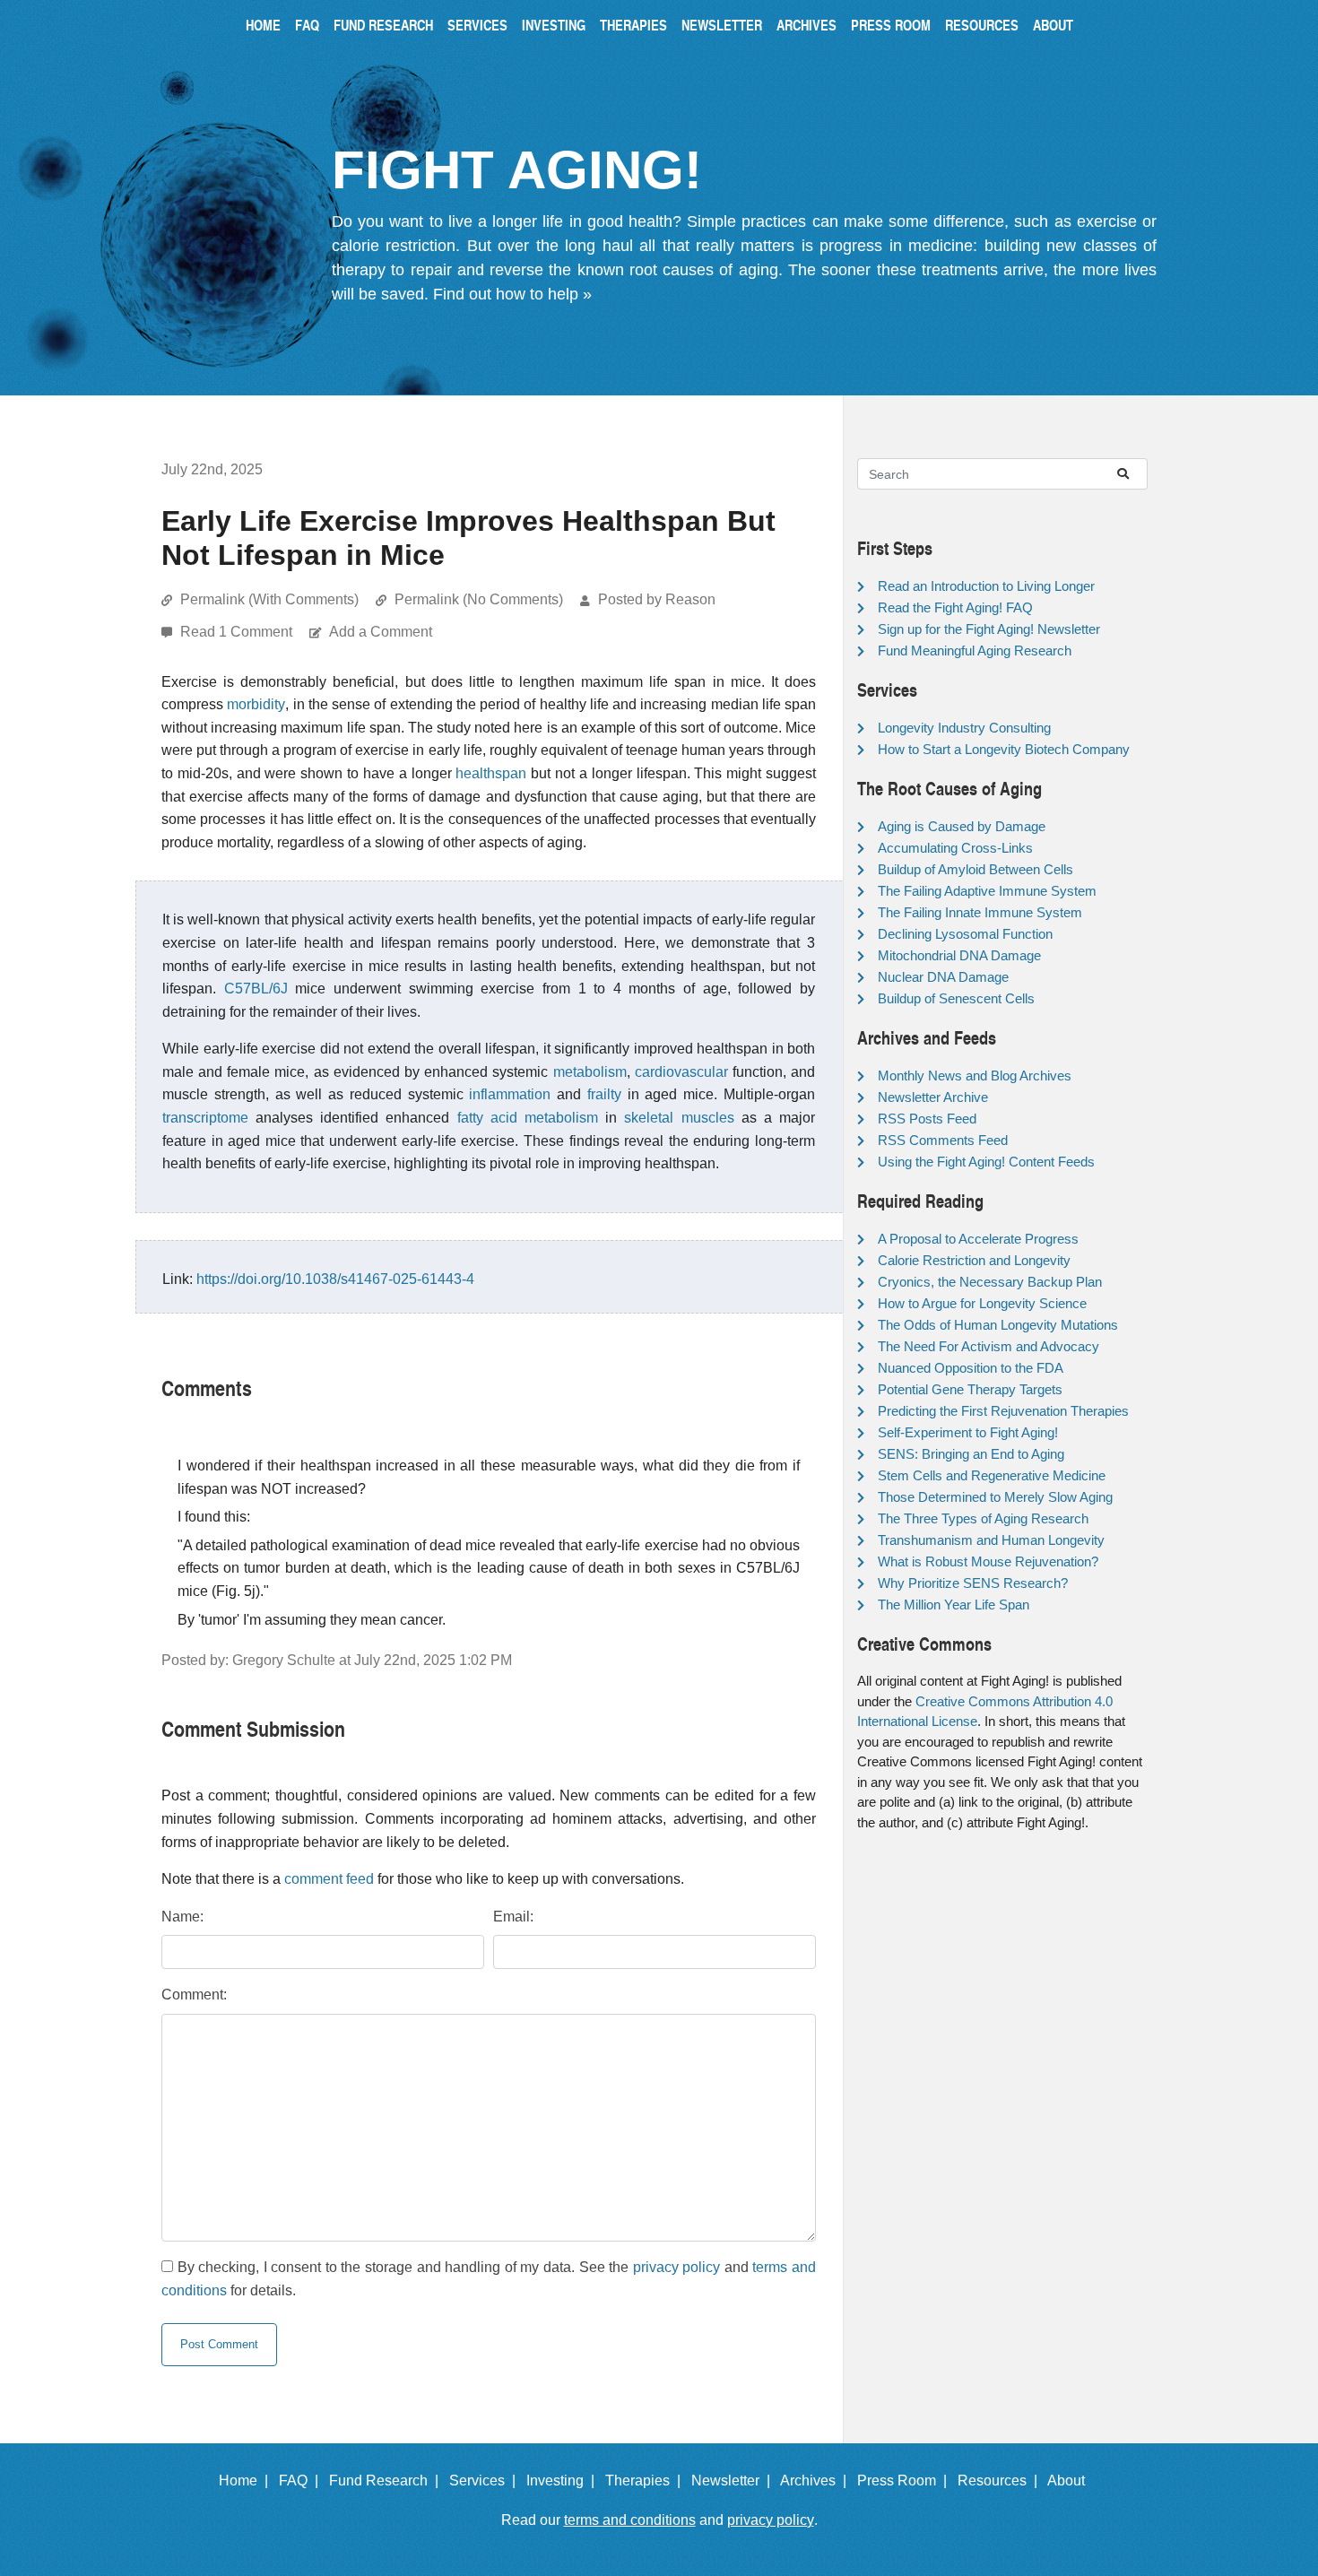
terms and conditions (630, 2520)
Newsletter (722, 25)
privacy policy (677, 2267)
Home (263, 25)
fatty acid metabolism (528, 1118)
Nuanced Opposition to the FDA (971, 1368)
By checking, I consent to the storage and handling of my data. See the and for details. (489, 2279)
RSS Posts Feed (927, 1119)
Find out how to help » (512, 294)
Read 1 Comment (238, 632)
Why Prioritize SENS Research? (973, 1583)
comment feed (329, 1879)
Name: (182, 1917)
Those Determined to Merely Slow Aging (995, 1497)
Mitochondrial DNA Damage (959, 955)
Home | (247, 2481)
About (1053, 25)
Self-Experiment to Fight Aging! (968, 1432)
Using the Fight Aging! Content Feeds (986, 1162)
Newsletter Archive (933, 1097)
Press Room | (906, 2481)
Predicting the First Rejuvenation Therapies (1003, 1411)
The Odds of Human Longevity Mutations (998, 1325)
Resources (982, 25)
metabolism (590, 1072)
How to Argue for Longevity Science (982, 1303)
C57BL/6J (256, 989)
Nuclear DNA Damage (943, 977)
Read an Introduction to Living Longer (986, 586)
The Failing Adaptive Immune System (987, 891)
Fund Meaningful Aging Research (975, 651)
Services (477, 25)
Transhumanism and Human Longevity (991, 1540)
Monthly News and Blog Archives (975, 1076)
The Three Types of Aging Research (983, 1518)
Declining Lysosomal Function (965, 934)
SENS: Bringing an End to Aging (971, 1454)
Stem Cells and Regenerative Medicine (992, 1475)
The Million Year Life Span (954, 1605)
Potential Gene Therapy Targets (970, 1389)
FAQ (307, 25)
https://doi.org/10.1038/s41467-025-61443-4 (335, 1279)
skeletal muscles (679, 1118)
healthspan (491, 773)
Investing (554, 25)
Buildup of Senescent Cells (956, 998)
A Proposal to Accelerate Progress (978, 1239)
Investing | (564, 2481)
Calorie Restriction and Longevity (974, 1260)
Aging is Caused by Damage (962, 826)
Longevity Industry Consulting (964, 728)
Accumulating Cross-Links (955, 848)
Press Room (891, 25)
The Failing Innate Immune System (980, 912)
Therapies (633, 25)
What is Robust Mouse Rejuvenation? (988, 1561)
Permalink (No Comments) (479, 599)
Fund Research (383, 25)
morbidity (256, 704)
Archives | (817, 2481)
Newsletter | (734, 2481)
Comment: (194, 1995)
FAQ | (302, 2481)
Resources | (1001, 2481)
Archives (806, 25)
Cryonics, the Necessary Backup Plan (990, 1282)
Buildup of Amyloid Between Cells (975, 869)
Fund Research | (387, 2481)
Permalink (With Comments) (269, 599)
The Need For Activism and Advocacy (988, 1346)
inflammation (510, 1094)
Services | (486, 2481)
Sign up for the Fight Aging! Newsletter (989, 629)
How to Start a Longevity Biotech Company (1004, 749)
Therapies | (646, 2481)
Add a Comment (381, 632)
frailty (604, 1094)
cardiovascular (681, 1072)
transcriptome (205, 1118)
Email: (513, 1917)
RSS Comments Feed (943, 1140)
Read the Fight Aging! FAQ (955, 607)
